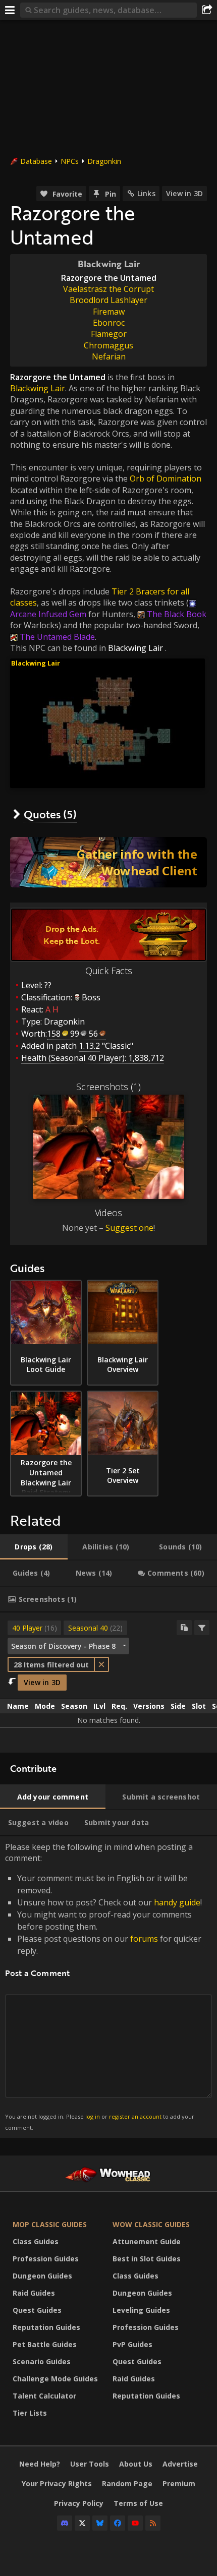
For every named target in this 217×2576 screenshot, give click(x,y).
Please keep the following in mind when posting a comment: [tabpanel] (103, 1986)
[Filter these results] (202, 1628)
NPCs (70, 161)
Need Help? (40, 2464)
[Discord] (65, 2523)
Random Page (127, 2483)
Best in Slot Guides (147, 2259)
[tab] (34, 1547)
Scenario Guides (42, 2361)
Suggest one (129, 1228)
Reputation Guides (46, 2327)
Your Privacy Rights (57, 2483)
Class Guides (36, 2241)
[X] (82, 2523)
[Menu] (10, 10)
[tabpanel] (108, 1683)
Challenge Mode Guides (55, 2379)
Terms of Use (138, 2503)
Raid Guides (34, 2293)
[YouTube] (135, 2523)
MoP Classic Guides (50, 2224)
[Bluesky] (100, 2523)
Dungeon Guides (42, 2276)
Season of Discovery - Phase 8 (63, 1646)
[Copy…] (184, 1628)
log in (93, 2116)
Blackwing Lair (38, 388)
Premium (179, 2483)
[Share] (207, 10)
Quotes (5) (50, 814)
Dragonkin (104, 161)
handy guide (177, 1902)
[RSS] (153, 2523)
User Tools (90, 2464)
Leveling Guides (141, 2310)
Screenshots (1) (108, 1087)
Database (36, 161)
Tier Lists (30, 2413)
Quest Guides (37, 2310)
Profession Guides (46, 2259)
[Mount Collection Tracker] (108, 862)
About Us (136, 2464)
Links (146, 193)
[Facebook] (118, 2523)
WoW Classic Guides (151, 2224)
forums (144, 1939)
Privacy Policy (79, 2503)
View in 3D (184, 193)
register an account (135, 2116)
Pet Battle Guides (45, 2344)
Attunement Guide (147, 2241)
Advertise (180, 2464)
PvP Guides (132, 2344)
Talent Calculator (44, 2396)
